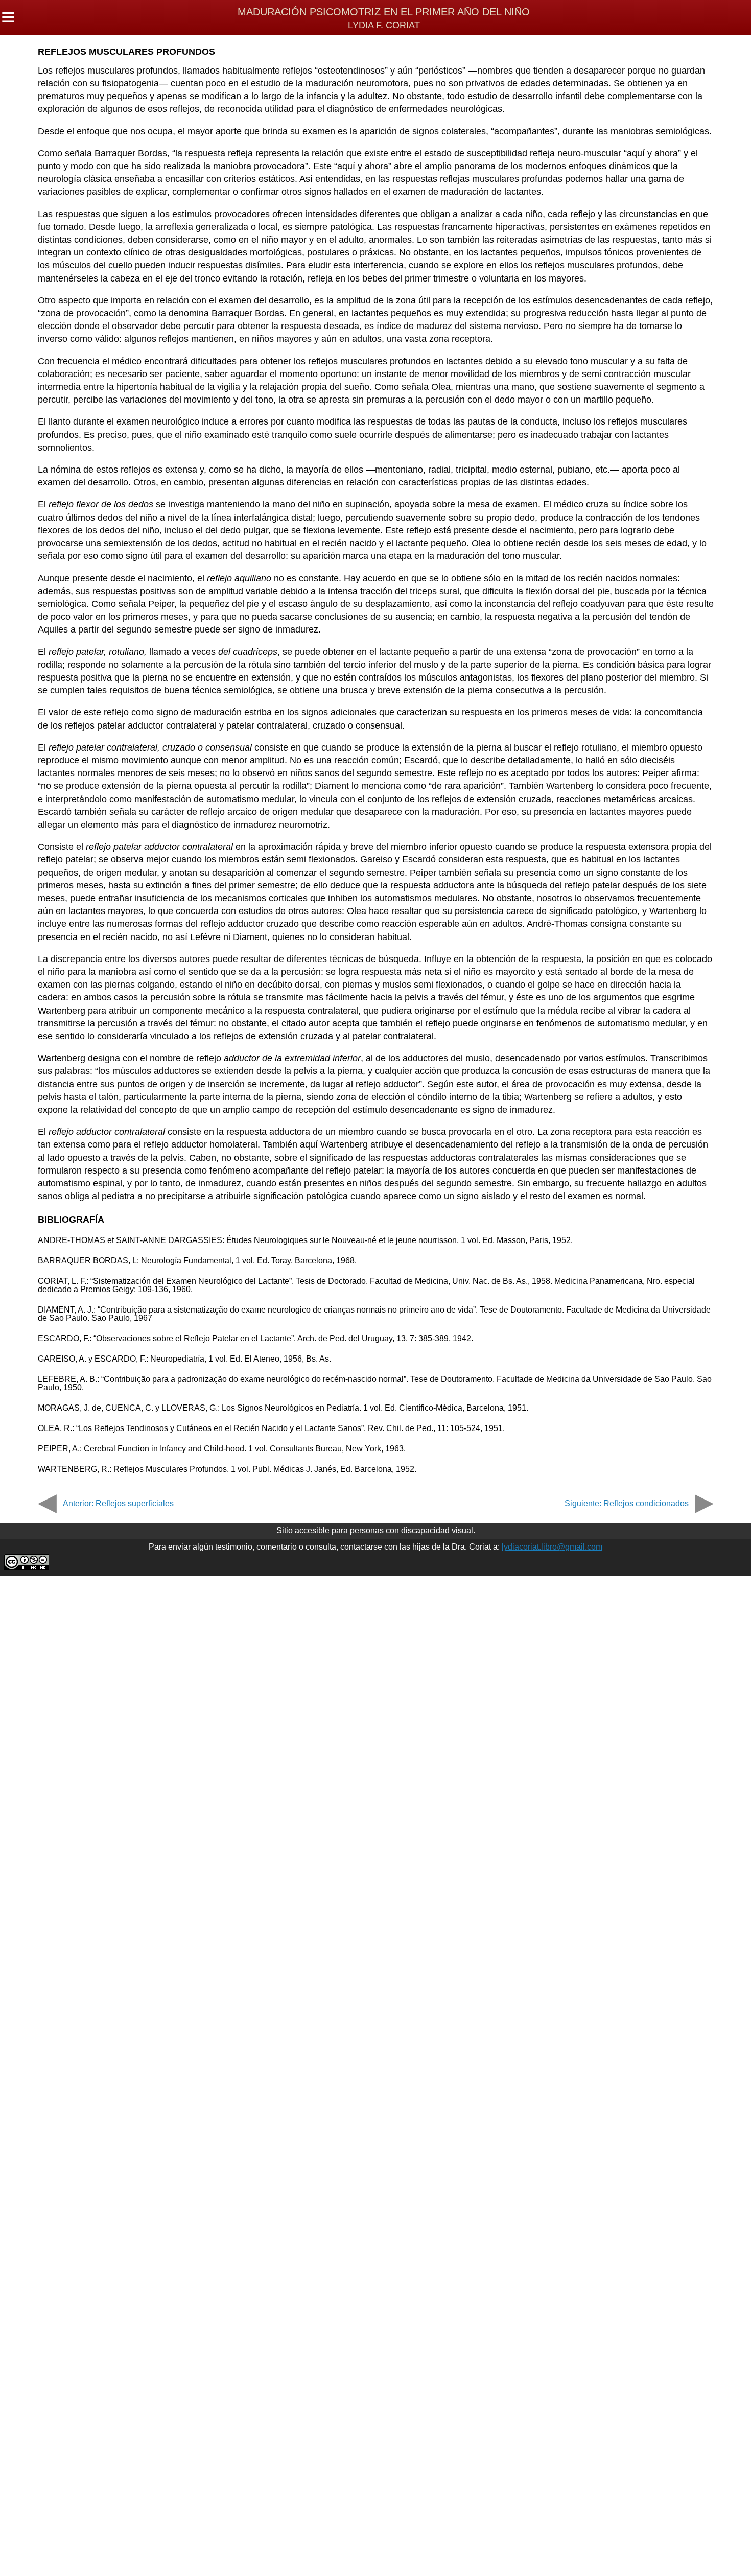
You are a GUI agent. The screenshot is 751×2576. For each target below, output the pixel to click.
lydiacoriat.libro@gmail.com (552, 1547)
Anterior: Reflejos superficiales (118, 1503)
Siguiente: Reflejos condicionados (627, 1503)
